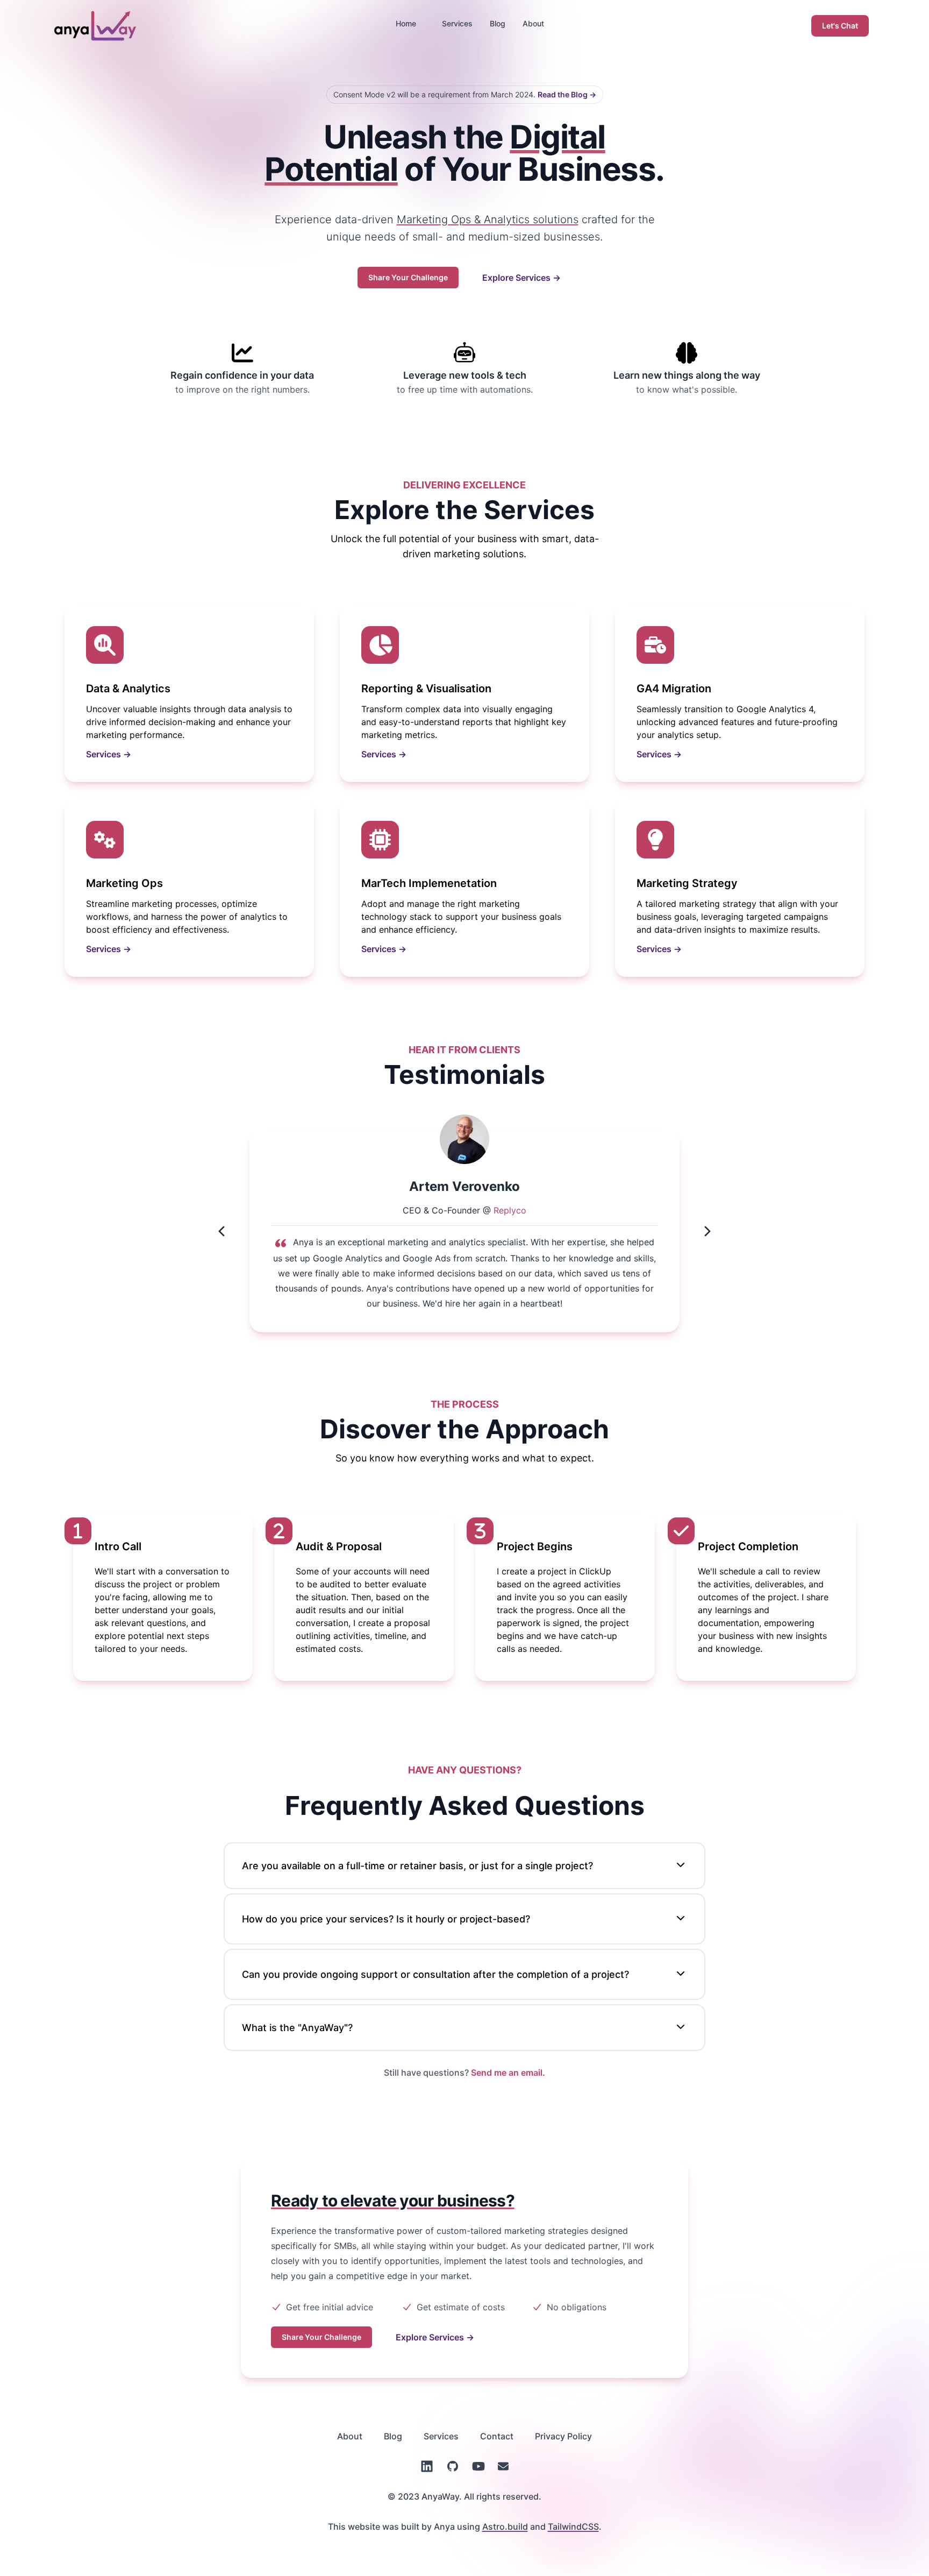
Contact (497, 2436)
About (533, 23)
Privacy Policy (563, 2436)
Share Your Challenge (408, 277)
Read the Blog (567, 94)
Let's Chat (840, 26)
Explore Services (521, 278)
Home (406, 23)
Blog (498, 23)
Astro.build (505, 2527)
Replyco (510, 1210)
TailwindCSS (573, 2527)
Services (457, 23)
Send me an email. (508, 2073)
